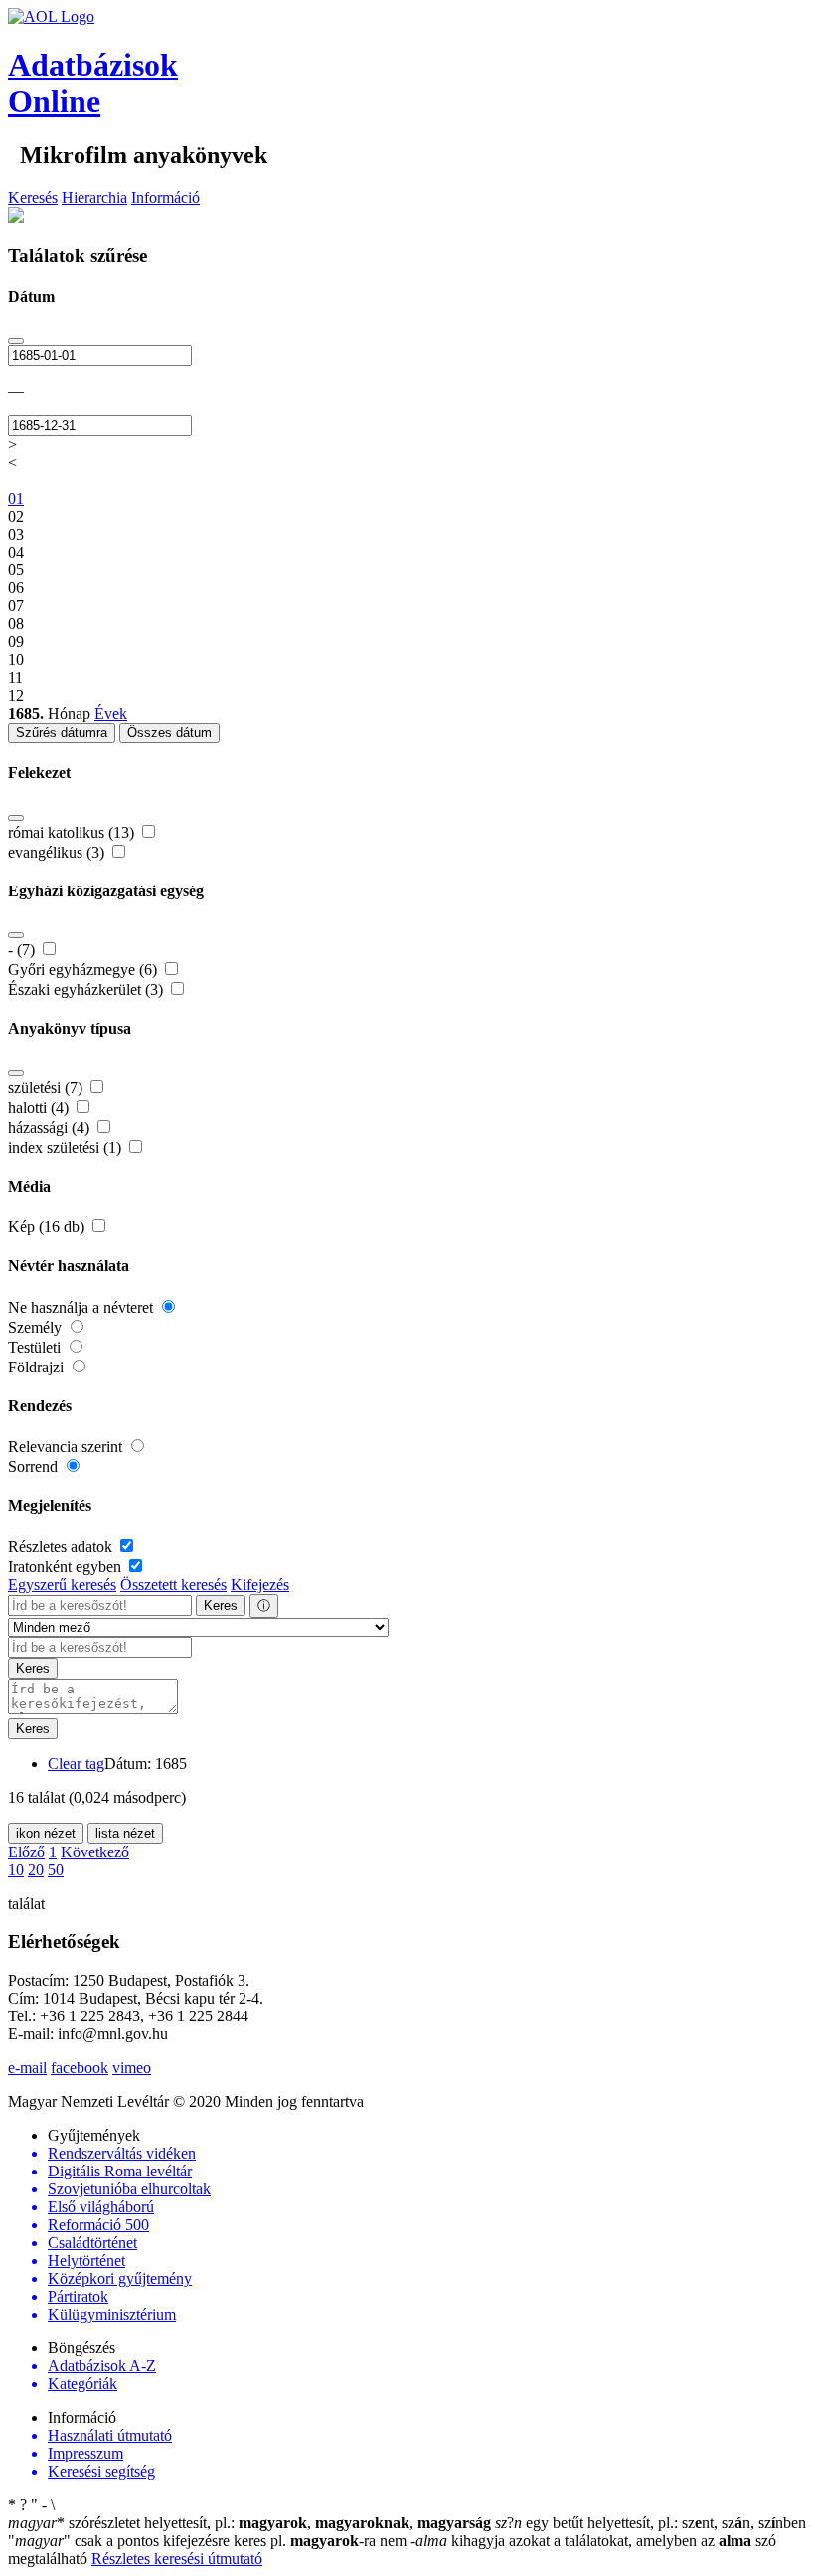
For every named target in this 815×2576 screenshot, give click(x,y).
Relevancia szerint (67, 1447)
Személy (37, 1327)
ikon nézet (46, 1833)
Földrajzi (38, 1367)
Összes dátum (169, 733)
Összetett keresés (173, 1585)
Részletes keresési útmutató (177, 2559)
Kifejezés (260, 1585)
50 (56, 1870)
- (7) (23, 950)
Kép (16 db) (48, 1227)
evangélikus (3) (58, 852)
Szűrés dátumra (62, 733)
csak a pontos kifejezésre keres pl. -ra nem (209, 2541)
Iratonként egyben (67, 1567)
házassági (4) (51, 1127)
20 (36, 1870)
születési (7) (47, 1088)
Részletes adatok (62, 1547)
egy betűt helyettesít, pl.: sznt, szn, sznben (651, 2523)
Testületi (36, 1347)
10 (16, 1870)
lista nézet (125, 1833)
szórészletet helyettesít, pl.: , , (249, 2523)
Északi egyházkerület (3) (87, 989)
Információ (165, 197)
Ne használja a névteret (82, 1307)
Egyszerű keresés (62, 1585)
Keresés (33, 197)
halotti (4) (40, 1108)
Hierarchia (94, 197)
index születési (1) (67, 1147)
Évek (111, 713)
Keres (221, 1606)
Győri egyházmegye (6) (84, 969)
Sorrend (35, 1466)
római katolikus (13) (73, 832)
